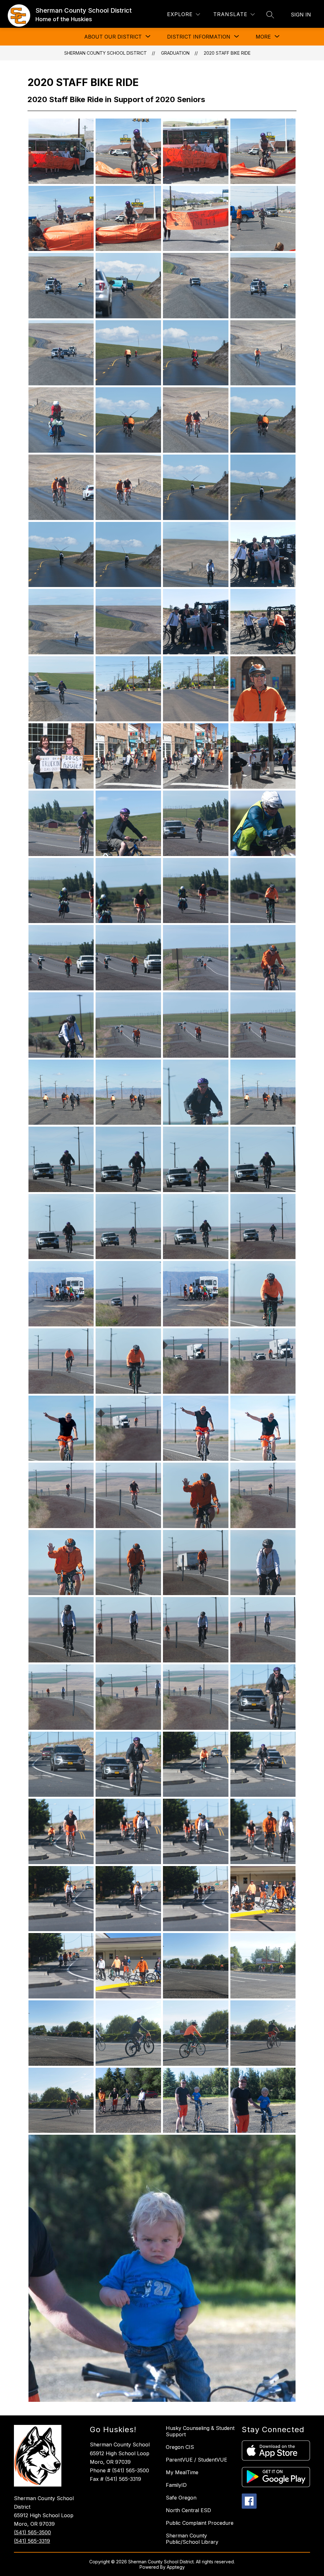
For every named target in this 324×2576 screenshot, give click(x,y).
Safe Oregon (181, 2498)
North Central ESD (188, 2510)
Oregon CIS (180, 2447)
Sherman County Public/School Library (192, 2539)
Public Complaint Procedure (200, 2523)
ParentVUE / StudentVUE (196, 2460)
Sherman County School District (106, 53)
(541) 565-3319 (32, 2541)
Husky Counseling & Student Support (200, 2431)
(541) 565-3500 (32, 2532)
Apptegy (176, 2567)
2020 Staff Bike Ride (227, 53)
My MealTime (182, 2472)
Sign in (301, 15)
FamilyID (176, 2485)
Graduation (175, 53)
